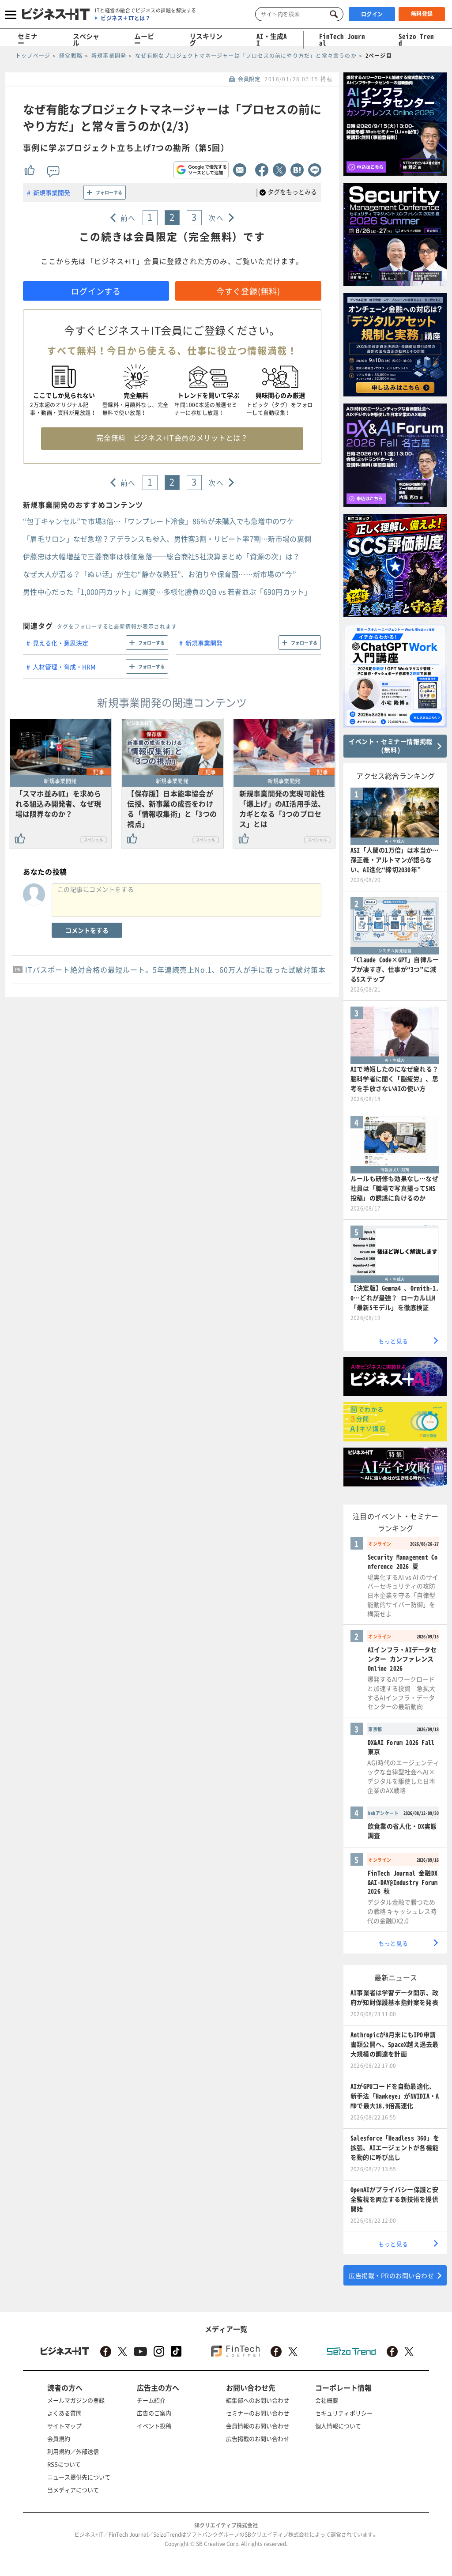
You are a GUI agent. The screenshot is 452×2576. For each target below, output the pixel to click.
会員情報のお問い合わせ (258, 2426)
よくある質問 (64, 2413)
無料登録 (422, 14)
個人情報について (338, 2426)
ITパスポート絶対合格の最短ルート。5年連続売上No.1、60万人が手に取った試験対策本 (175, 969)
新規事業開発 (52, 192)
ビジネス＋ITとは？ (126, 18)
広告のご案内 (154, 2413)
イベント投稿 (154, 2426)
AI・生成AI (272, 40)
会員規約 (59, 2438)
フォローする (109, 192)
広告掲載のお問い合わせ (258, 2438)
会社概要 (327, 2400)
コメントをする (87, 930)
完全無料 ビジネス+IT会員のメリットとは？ (172, 438)
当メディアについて (73, 2490)
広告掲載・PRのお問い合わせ (391, 2275)
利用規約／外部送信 (73, 2451)
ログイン (372, 14)
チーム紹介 (151, 2400)
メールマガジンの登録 (76, 2400)
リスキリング (206, 40)
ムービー (144, 40)
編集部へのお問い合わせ (258, 2400)
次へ (216, 218)
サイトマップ (64, 2426)
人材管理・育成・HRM (64, 667)
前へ (128, 218)
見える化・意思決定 (60, 643)
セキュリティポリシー (344, 2413)
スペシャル (86, 40)
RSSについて (64, 2464)
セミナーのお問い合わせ (258, 2413)
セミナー (28, 40)
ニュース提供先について (79, 2477)
